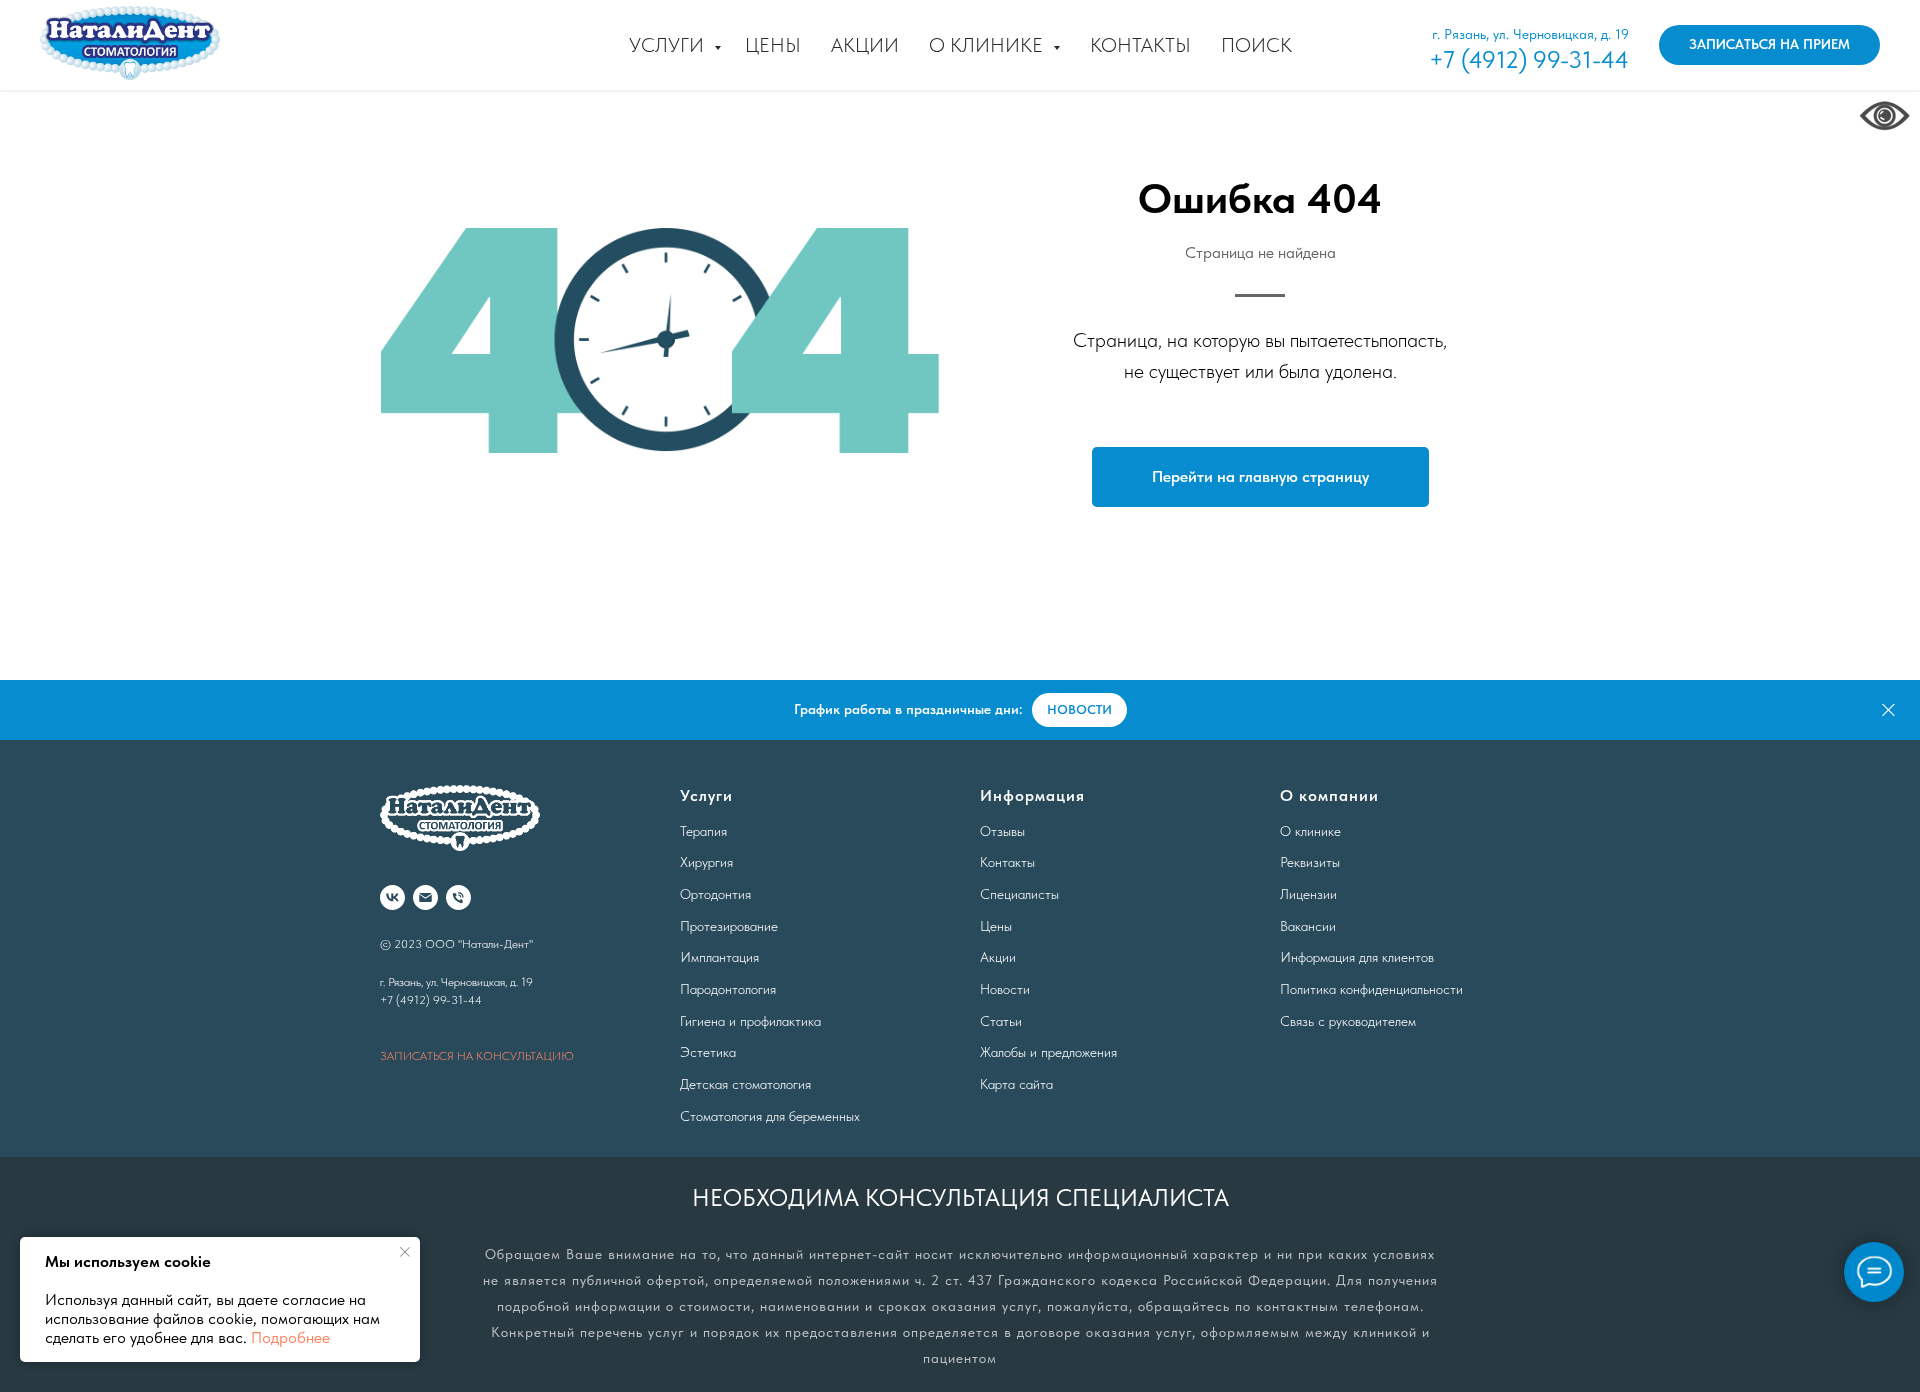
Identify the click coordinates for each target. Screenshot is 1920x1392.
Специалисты (1019, 894)
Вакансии (1308, 926)
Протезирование (729, 926)
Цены (773, 45)
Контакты (1140, 45)
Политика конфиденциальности (1371, 989)
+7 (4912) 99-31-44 (1529, 59)
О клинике (1310, 831)
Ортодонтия (715, 894)
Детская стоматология (745, 1084)
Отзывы (1002, 831)
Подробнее (290, 1337)
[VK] (392, 897)
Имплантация (719, 957)
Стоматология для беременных (770, 1116)
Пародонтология (728, 989)
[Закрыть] (1888, 710)
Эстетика (708, 1052)
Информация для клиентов (1357, 957)
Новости (1005, 989)
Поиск (1256, 45)
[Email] (425, 897)
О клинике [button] (988, 45)
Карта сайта (1016, 1084)
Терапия (703, 831)
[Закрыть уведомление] (405, 1252)
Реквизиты (1310, 862)
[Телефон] (458, 897)
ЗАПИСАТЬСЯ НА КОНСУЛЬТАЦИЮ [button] (477, 1056)
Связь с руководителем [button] (1348, 1021)
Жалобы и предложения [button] (1048, 1052)
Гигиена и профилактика (750, 1021)
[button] (1769, 45)
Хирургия (706, 862)
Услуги (669, 45)
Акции (865, 45)
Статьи (1001, 1021)
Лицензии (1308, 894)
